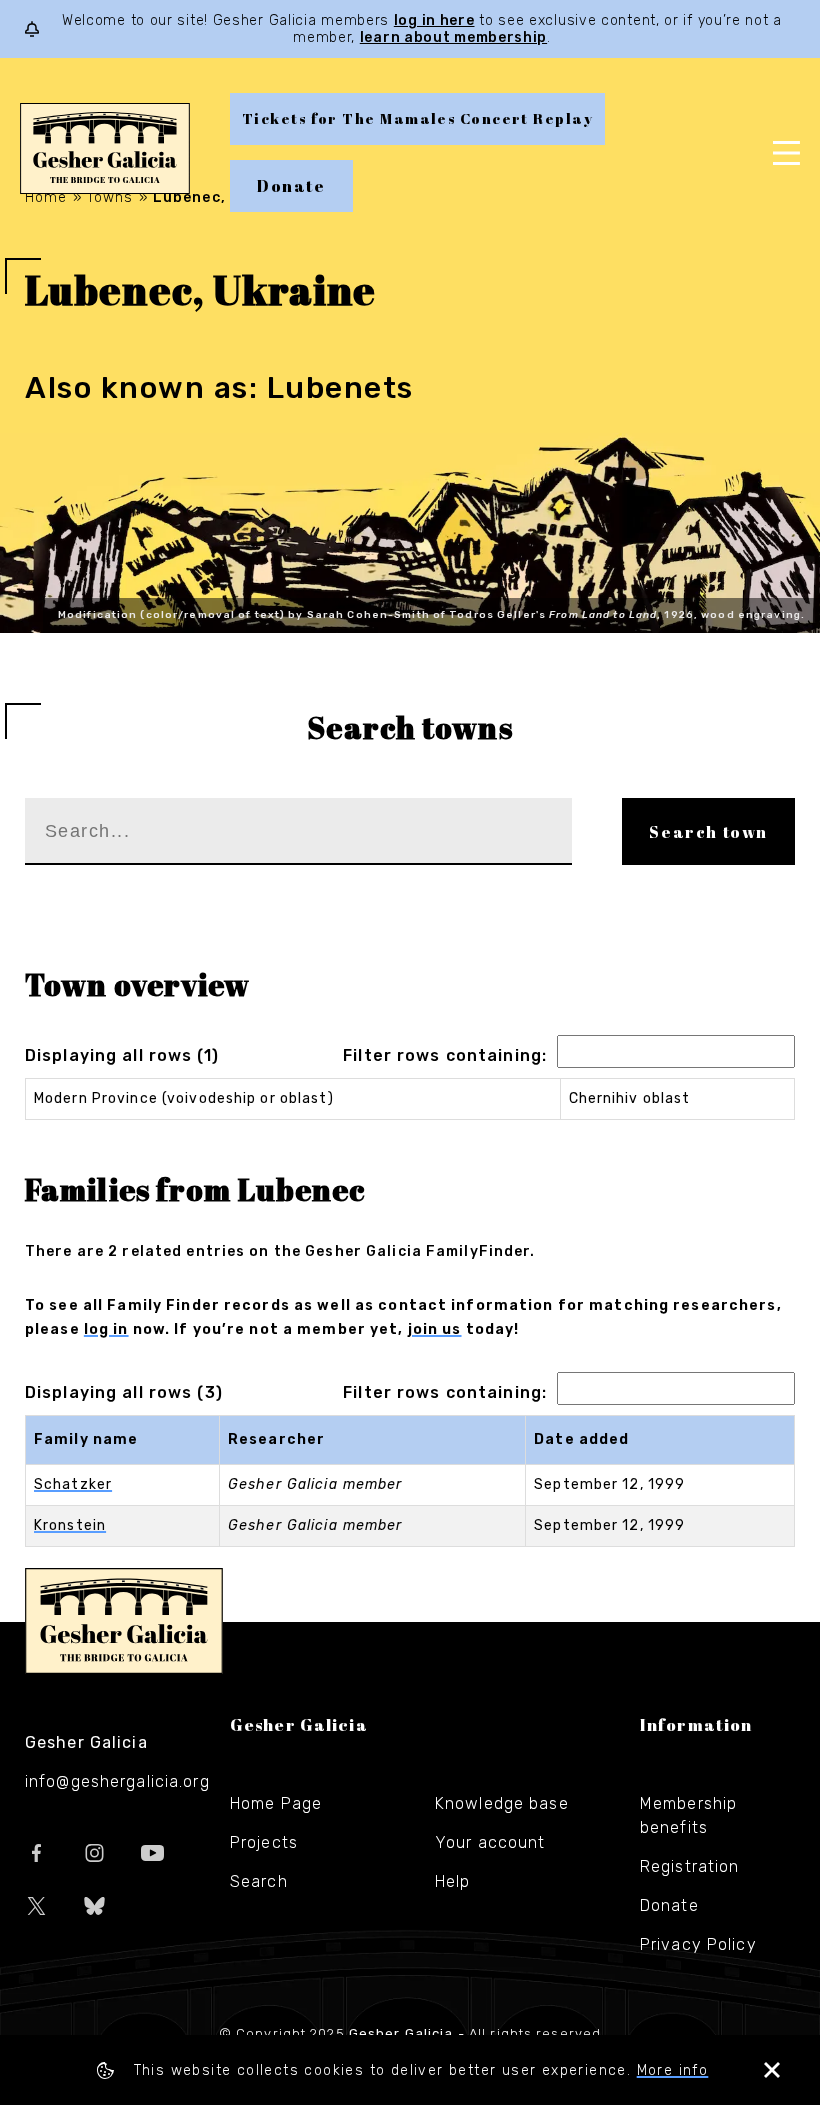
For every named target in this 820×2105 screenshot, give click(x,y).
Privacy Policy (698, 1944)
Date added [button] (581, 1439)
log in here (434, 20)
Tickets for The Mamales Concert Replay (417, 118)
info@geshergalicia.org (117, 1781)
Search (259, 1881)
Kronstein (70, 1525)
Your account (490, 1842)
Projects (264, 1842)
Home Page (276, 1803)
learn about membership (453, 37)
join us (435, 1329)
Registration (689, 1866)
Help (452, 1881)
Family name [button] (86, 1439)
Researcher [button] (276, 1439)
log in (106, 1329)
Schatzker (73, 1484)
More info (673, 2070)
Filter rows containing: (445, 1055)
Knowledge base (502, 1803)
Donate (291, 186)
